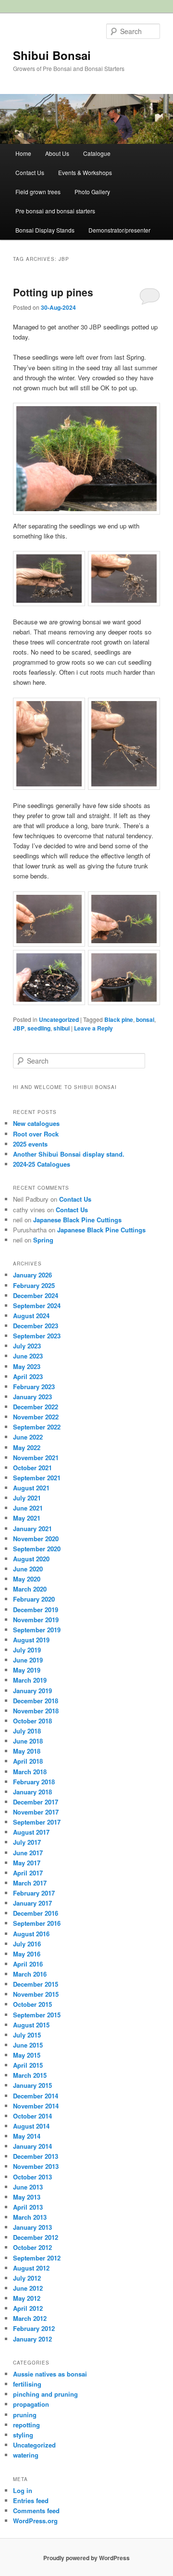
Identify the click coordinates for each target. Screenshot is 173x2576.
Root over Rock (36, 1134)
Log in (23, 2490)
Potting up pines (53, 292)
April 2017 (28, 1873)
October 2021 (32, 1468)
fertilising (27, 2384)
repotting (26, 2425)
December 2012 (36, 2237)
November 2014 (36, 2106)
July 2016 (27, 1944)
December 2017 (36, 1802)
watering (26, 2455)
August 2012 (31, 2268)
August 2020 (31, 1559)
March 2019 (30, 1680)
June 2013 (28, 2187)
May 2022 (27, 1447)
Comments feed (36, 2511)
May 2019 (27, 1670)
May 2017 (27, 1863)
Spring (43, 1240)
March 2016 (30, 1974)
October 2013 (32, 2177)
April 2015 (28, 2065)
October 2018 (32, 1721)
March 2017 (30, 1883)
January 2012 (32, 2339)
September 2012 (37, 2258)
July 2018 (27, 1731)
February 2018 (34, 1782)
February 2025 (34, 1285)
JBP (19, 1028)
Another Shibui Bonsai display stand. (69, 1154)
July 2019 (27, 1650)
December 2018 (36, 1701)
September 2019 (37, 1630)
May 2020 (27, 1579)
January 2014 (32, 2146)
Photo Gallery (92, 192)
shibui (62, 1028)
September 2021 (37, 1478)
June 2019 (28, 1660)
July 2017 (27, 1842)
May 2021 (27, 1518)
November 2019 (36, 1620)
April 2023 (28, 1376)
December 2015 (36, 1984)
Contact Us (30, 172)
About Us (57, 153)
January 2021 (32, 1528)
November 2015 (36, 1994)
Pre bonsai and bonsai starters (55, 211)
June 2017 (28, 1853)
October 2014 (32, 2116)
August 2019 (31, 1640)
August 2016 (31, 1934)
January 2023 (32, 1397)
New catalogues (36, 1123)
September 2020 (37, 1549)
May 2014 (27, 2136)
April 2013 (28, 2207)
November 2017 (36, 1812)
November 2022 (36, 1417)
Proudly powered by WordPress (86, 2558)
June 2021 (28, 1508)
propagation (31, 2404)
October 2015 (32, 2004)
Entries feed (31, 2500)
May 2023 (27, 1366)
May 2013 (27, 2197)
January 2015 (32, 2085)
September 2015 (37, 2015)
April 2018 (28, 1761)
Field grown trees (38, 192)
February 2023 (34, 1387)
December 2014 (36, 2096)
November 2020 (36, 1539)
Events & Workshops (85, 172)
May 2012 (27, 2298)
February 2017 (34, 1893)
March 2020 (30, 1589)
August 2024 (31, 1316)
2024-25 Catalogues (42, 1164)
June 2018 (28, 1741)
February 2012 (34, 2328)
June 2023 (28, 1356)
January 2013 (32, 2227)
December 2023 (36, 1326)
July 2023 (27, 1346)
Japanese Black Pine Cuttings (77, 1220)
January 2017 (32, 1903)
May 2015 (27, 2055)
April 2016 (28, 1964)
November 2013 (36, 2166)
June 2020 (28, 1569)
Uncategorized (59, 1019)
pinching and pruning (45, 2394)
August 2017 (31, 1832)
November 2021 (36, 1458)
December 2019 (36, 1610)
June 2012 (28, 2288)
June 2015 (28, 2045)
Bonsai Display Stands (45, 230)
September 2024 (37, 1306)
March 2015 (30, 2075)
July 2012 (27, 2278)
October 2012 (32, 2247)
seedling (39, 1028)
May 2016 (27, 1954)
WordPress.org (35, 2521)
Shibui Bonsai (52, 55)
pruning (25, 2415)
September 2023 (37, 1336)
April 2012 (28, 2308)
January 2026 (32, 1275)
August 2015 (31, 2025)
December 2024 (36, 1295)
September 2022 (37, 1427)
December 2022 (36, 1407)
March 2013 (30, 2217)
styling (23, 2435)
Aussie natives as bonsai (50, 2374)
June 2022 (28, 1437)
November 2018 (36, 1711)
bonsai (145, 1019)
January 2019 (32, 1691)
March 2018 (30, 1772)
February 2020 (34, 1599)
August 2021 (31, 1488)
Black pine (119, 1019)
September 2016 (37, 1923)
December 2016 (36, 1913)
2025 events (30, 1144)
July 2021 (27, 1498)
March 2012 (30, 2318)
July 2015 (27, 2035)
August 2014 (31, 2126)
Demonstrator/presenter (119, 230)
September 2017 (37, 1822)
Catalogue (97, 153)
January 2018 (32, 1792)
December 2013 (36, 2156)
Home (23, 153)
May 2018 (27, 1751)
